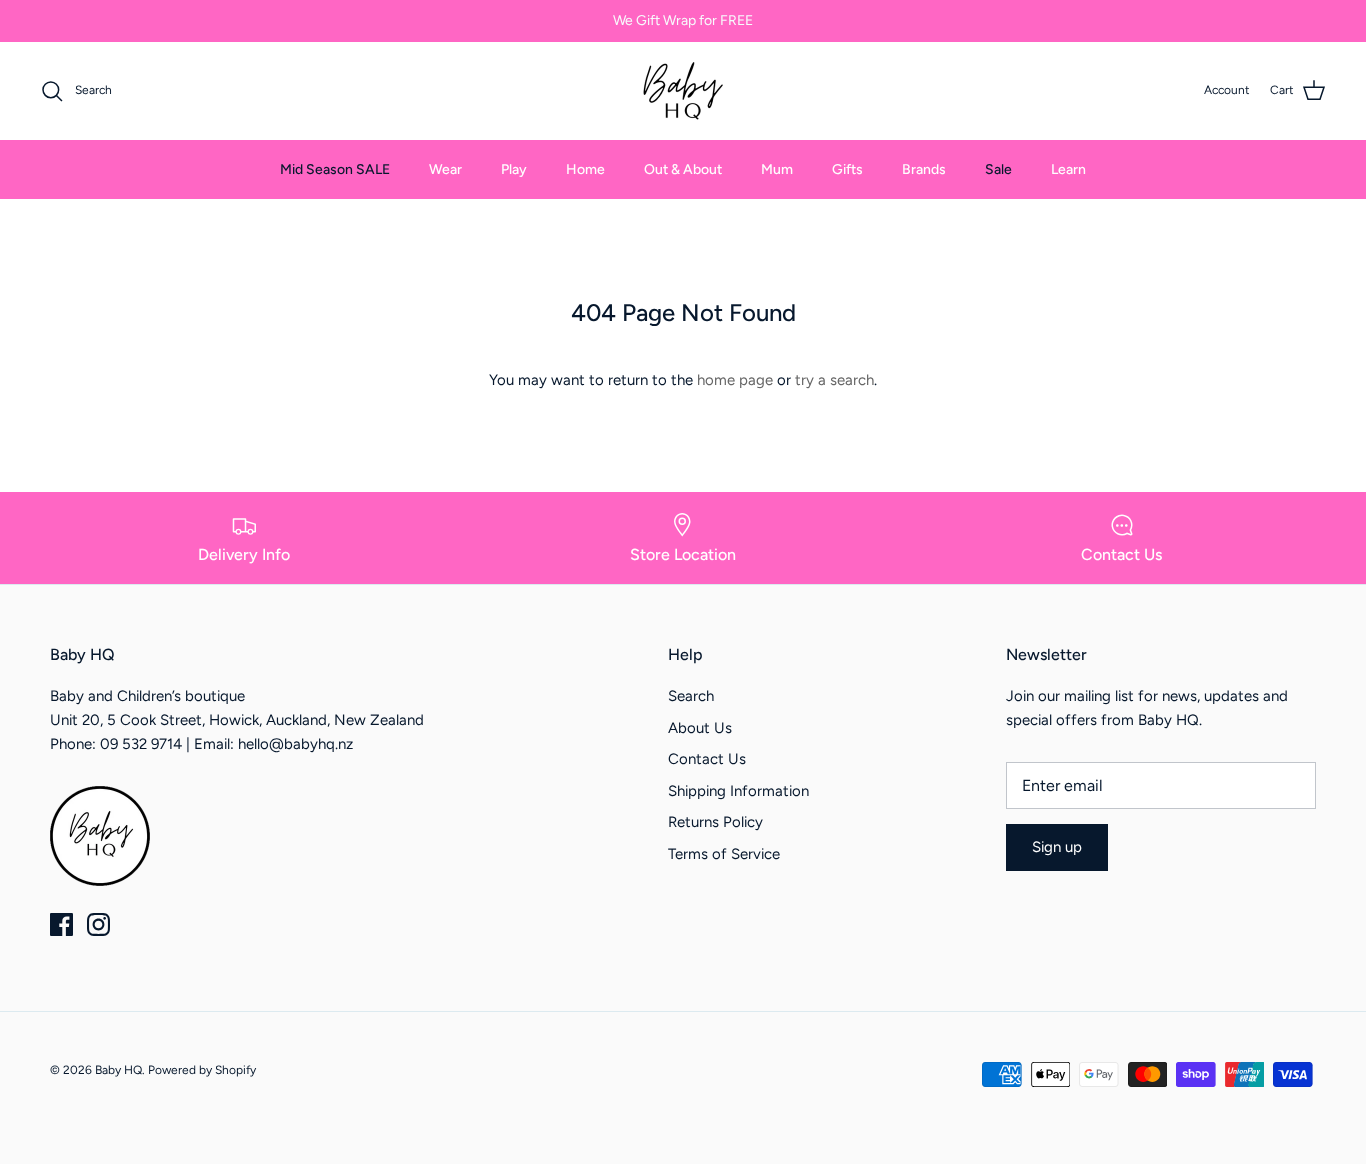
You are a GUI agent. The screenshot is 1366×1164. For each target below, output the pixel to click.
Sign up (1057, 847)
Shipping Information (738, 791)
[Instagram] (98, 924)
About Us (700, 728)
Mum (777, 169)
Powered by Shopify (202, 1070)
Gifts (847, 169)
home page (735, 380)
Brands (924, 169)
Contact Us (707, 759)
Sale (998, 169)
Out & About (683, 169)
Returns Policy (715, 822)
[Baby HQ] (683, 91)
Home (585, 169)
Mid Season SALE (335, 169)
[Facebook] (61, 924)
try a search (834, 380)
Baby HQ (118, 1070)
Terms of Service (724, 854)
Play (514, 169)
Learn (1068, 169)
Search (691, 696)
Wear (445, 169)
